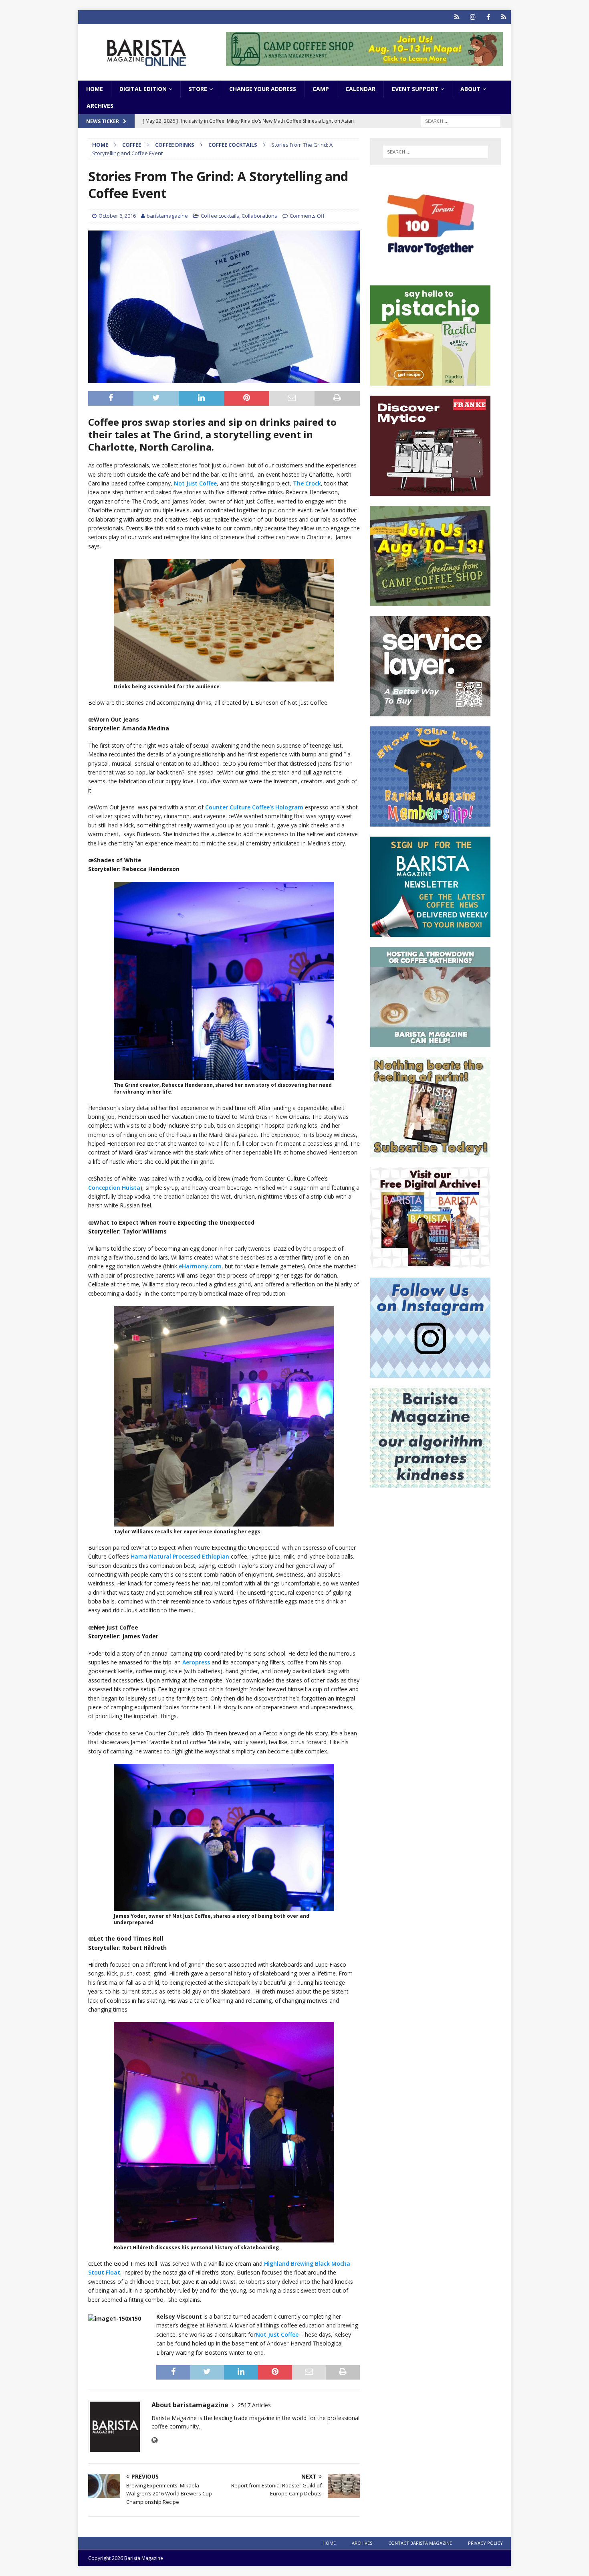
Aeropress (196, 1662)
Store (198, 89)
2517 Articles (254, 2405)
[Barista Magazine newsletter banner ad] (430, 932)
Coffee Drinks (175, 145)
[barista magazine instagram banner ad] (430, 1373)
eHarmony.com (200, 1266)
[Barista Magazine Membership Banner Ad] (430, 822)
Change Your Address (263, 89)
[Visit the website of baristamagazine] (154, 2440)
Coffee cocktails (220, 216)
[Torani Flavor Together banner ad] (430, 271)
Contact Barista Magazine (420, 2543)
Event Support (415, 89)
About (470, 89)
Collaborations (259, 216)
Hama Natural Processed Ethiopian (180, 1556)
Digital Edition (143, 89)
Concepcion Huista (114, 1188)
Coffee (132, 145)
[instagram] (473, 17)
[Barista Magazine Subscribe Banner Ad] (430, 1153)
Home (95, 89)
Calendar (360, 89)
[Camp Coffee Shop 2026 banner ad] (364, 62)
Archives (100, 106)
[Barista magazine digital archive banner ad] (430, 1263)
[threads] (504, 17)
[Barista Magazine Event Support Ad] (430, 1042)
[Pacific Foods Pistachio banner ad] (430, 381)
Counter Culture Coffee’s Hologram (254, 807)
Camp (321, 89)
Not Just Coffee (195, 483)
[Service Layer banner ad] (430, 712)
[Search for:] (461, 121)
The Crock (307, 483)
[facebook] (488, 17)
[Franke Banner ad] (430, 491)
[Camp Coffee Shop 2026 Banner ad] (430, 602)
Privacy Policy (485, 2543)
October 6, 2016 (117, 216)
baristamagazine (167, 216)
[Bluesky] (457, 17)
